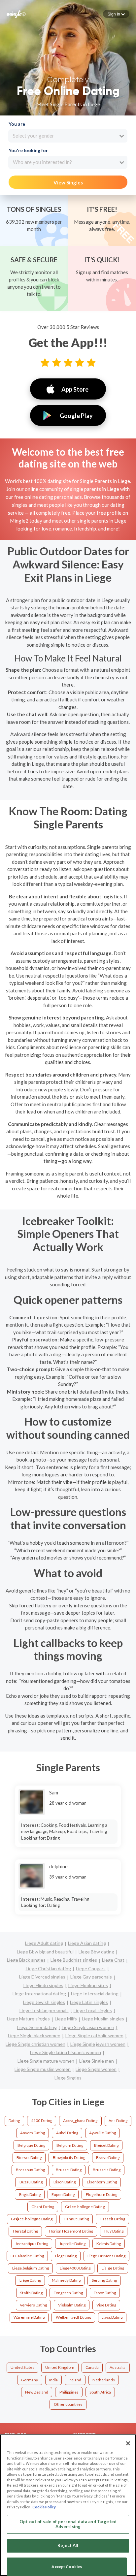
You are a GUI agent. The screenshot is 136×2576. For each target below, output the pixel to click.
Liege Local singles (93, 2010)
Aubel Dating (67, 2133)
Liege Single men (97, 2061)
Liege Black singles (26, 1960)
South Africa (100, 2392)
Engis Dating (30, 2194)
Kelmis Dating (109, 2244)
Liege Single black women (34, 2035)
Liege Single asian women (88, 2027)
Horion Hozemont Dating (71, 2231)
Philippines (69, 2392)
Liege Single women (96, 2069)
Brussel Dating (69, 2170)
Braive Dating (108, 2157)
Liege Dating (66, 2256)
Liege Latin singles (89, 2002)
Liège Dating (30, 2280)
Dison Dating (65, 2182)
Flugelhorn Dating (102, 2194)
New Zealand (37, 2392)
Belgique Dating (31, 2145)
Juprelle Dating (72, 2244)
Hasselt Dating (112, 2219)
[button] (116, 14)
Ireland (75, 2380)
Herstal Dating (25, 2231)
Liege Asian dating (87, 1943)
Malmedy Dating (66, 2280)
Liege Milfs (66, 2019)
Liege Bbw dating (96, 1952)
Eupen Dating (63, 2194)
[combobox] (68, 136)
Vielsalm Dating (72, 2305)
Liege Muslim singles (103, 2019)
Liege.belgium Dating (31, 2268)
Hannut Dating (76, 2219)
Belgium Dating (70, 2145)
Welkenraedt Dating (73, 2317)
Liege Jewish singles (44, 2002)
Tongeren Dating (68, 2293)
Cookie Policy (44, 2507)
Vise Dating (106, 2305)
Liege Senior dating (37, 2027)
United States (22, 2367)
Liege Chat (113, 1960)
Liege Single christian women (35, 2044)
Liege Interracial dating (95, 1994)
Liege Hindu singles (43, 1985)
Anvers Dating (33, 2133)
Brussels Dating (107, 2170)
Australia (118, 2367)
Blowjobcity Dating (69, 2157)
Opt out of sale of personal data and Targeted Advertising (68, 2524)
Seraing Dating (104, 2280)
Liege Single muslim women (43, 2069)
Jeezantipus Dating (32, 2244)
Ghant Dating (43, 2207)
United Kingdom (60, 2367)
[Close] (128, 2443)
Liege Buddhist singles (74, 1960)
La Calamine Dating (27, 2256)
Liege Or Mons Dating (106, 2256)
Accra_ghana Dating (80, 2121)
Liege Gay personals (91, 1977)
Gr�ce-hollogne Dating (32, 2219)
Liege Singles (68, 2078)
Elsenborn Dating (102, 2182)
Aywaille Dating (102, 2133)
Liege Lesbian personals (44, 2010)
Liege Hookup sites (88, 1985)
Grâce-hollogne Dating (85, 2207)
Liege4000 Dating (75, 2268)
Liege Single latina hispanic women (66, 2052)
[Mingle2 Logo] (16, 14)
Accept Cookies (67, 2567)
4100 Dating (42, 2121)
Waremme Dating (29, 2317)
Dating (14, 2121)
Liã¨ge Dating (113, 2268)
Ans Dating (118, 2121)
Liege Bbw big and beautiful (45, 1952)
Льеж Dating (112, 2317)
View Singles (68, 182)
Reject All (68, 2545)
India (53, 2380)
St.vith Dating (31, 2293)
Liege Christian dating (48, 1968)
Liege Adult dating (44, 1943)
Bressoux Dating (30, 2170)
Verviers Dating (33, 2305)
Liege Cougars (91, 1968)
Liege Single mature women (46, 2061)
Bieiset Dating (106, 2145)
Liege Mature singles (28, 2019)
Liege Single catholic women (94, 2035)
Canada (92, 2367)
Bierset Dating (29, 2157)
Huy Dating (114, 2231)
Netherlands (104, 2380)
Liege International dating (39, 1994)
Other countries (68, 2404)
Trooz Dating (105, 2293)
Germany (30, 2380)
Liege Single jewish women (98, 2044)
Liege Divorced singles (42, 1977)
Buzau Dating (31, 2182)
